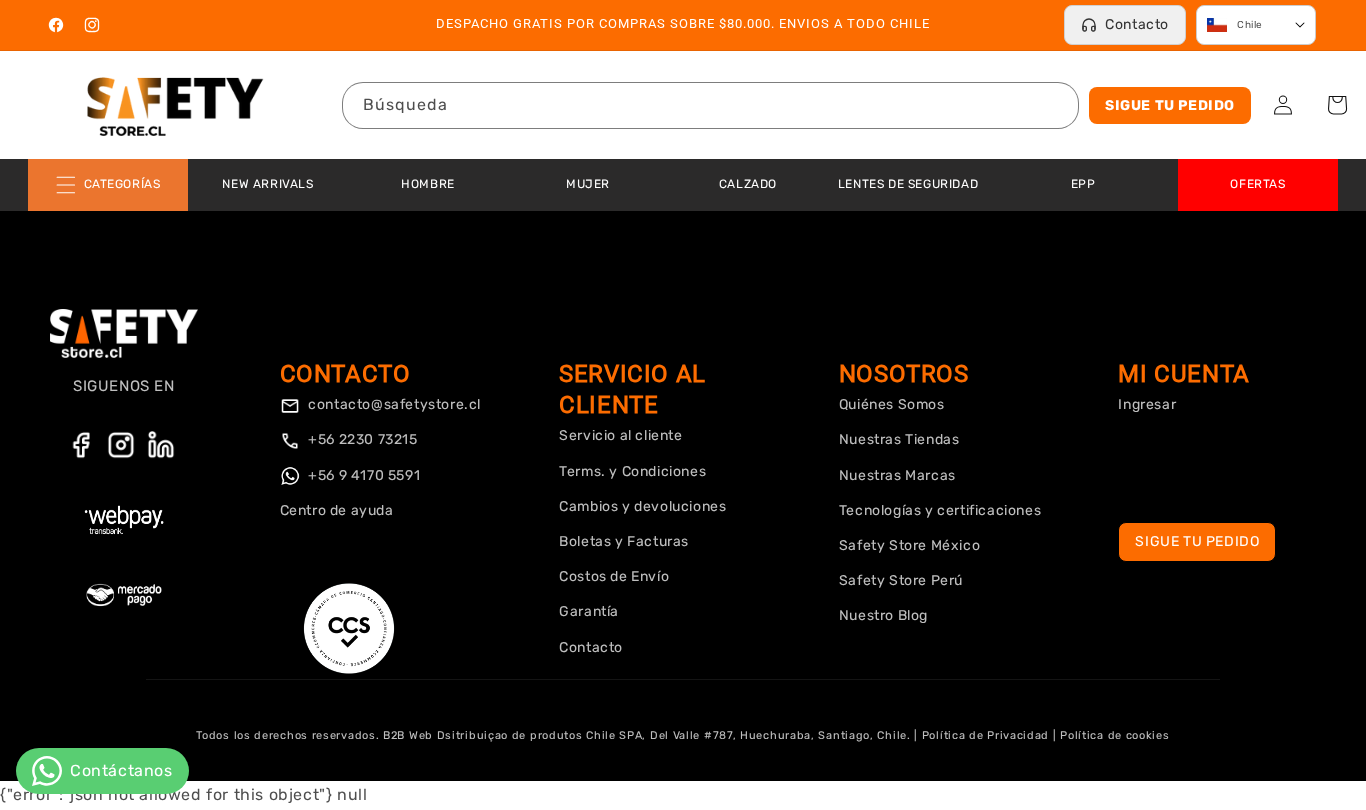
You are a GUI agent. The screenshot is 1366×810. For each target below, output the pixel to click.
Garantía (589, 611)
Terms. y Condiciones (632, 471)
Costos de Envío (614, 576)
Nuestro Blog (883, 615)
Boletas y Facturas (624, 541)
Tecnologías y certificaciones (940, 510)
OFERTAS (1257, 184)
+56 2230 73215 (361, 439)
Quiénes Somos (892, 404)
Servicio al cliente (620, 435)
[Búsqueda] (1056, 105)
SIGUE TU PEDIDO (1170, 105)
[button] (1337, 105)
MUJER (588, 184)
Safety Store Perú (901, 580)
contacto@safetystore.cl (393, 404)
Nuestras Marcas (897, 475)
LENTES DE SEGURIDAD (908, 184)
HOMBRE (428, 184)
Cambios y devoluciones (642, 506)
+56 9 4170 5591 (363, 475)
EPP (1083, 184)
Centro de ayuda (337, 510)
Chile (1250, 25)
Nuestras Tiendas (899, 439)
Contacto (1137, 24)
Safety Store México (909, 545)
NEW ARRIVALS (267, 184)
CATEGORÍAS (122, 184)
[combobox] (710, 105)
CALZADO (748, 184)
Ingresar (1147, 404)
